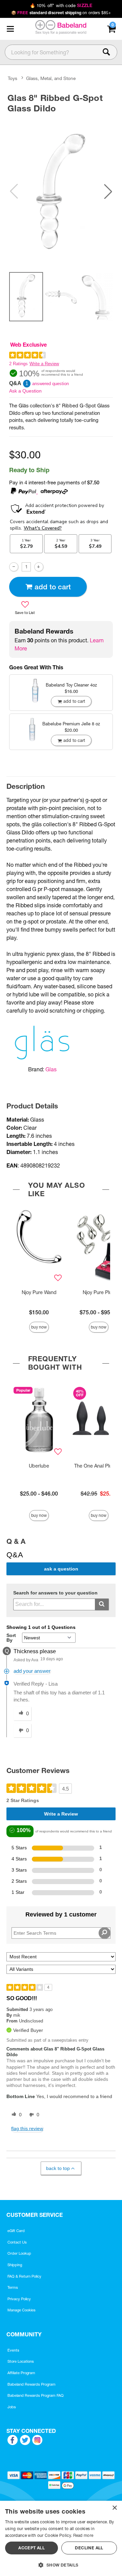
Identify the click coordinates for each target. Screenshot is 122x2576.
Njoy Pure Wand (39, 1292)
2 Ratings (18, 364)
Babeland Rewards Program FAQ (36, 2395)
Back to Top (58, 2168)
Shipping (15, 2265)
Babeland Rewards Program (32, 2384)
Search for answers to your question (55, 1593)
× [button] (114, 2508)
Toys (13, 78)
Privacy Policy (19, 2299)
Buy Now (39, 1327)
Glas (51, 1069)
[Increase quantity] (39, 567)
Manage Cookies (22, 2310)
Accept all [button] (32, 2548)
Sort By (11, 1638)
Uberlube (39, 1466)
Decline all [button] (89, 2548)
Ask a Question (25, 391)
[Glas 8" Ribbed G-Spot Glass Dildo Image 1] (61, 191)
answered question (50, 384)
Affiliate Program (21, 2373)
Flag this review (27, 2128)
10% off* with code (61, 5)
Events (13, 2350)
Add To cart (53, 587)
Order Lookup (19, 2253)
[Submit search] (102, 1604)
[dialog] (61, 2538)
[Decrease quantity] (14, 567)
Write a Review (44, 364)
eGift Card (16, 2231)
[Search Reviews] (105, 1933)
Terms (13, 2287)
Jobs (12, 2407)
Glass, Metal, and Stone (51, 78)
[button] (10, 29)
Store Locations (21, 2361)
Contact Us (17, 2242)
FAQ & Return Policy (24, 2276)
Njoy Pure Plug (99, 1292)
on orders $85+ (61, 13)
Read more (83, 2535)
